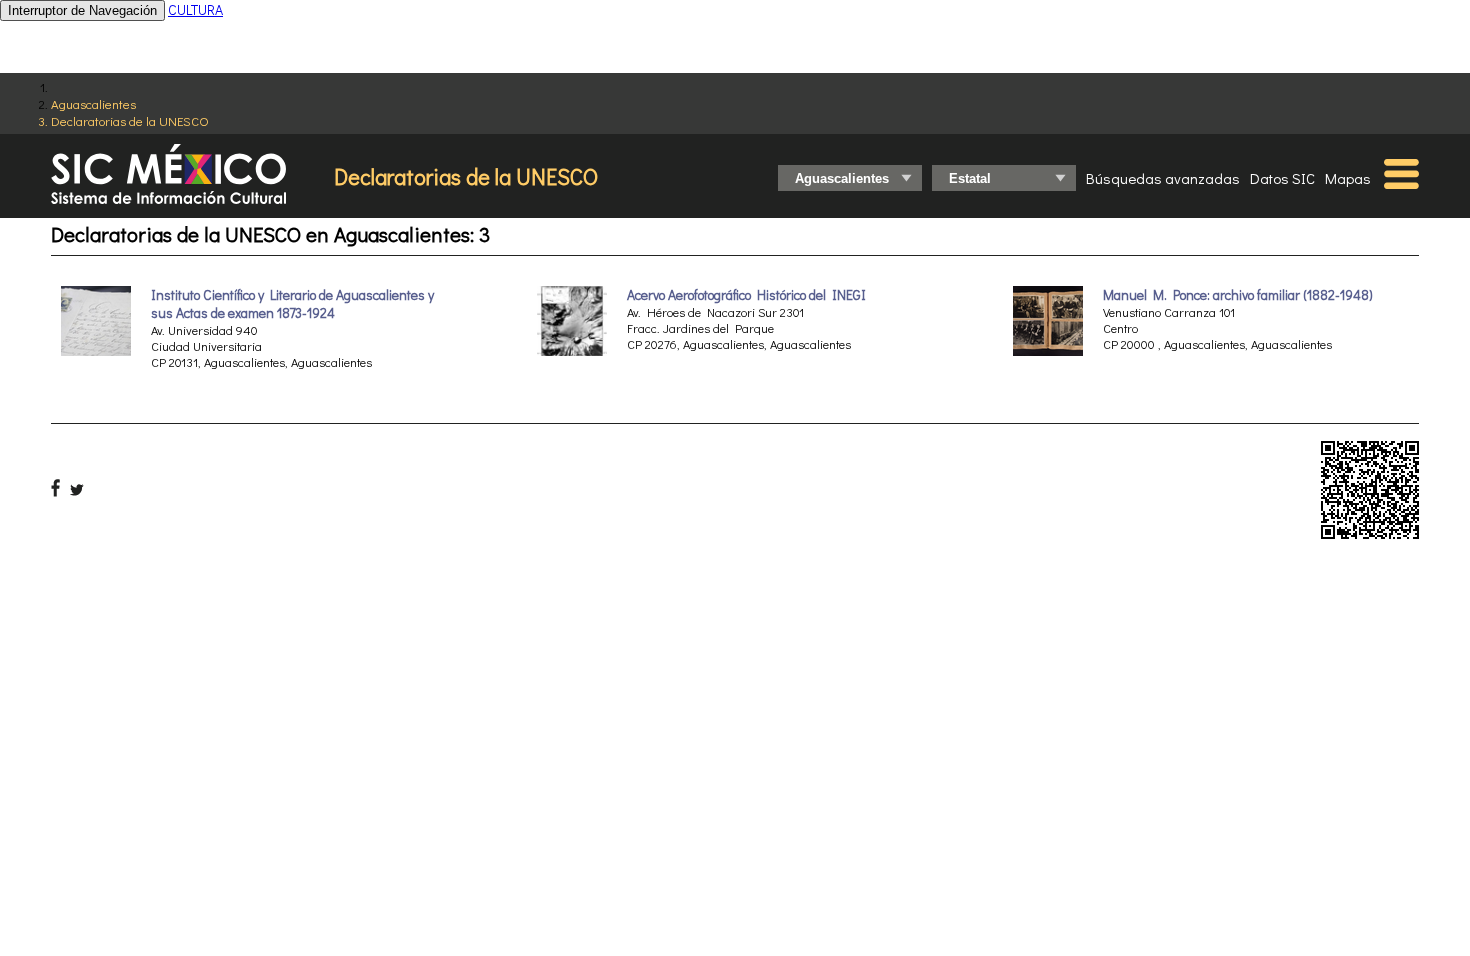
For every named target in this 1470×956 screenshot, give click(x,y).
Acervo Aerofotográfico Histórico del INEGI (746, 295)
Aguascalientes (93, 103)
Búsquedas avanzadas (1163, 178)
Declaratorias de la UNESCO (130, 120)
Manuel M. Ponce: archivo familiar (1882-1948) (1238, 295)
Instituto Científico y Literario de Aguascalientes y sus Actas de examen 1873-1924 (292, 304)
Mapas (1348, 178)
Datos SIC (1282, 178)
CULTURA (195, 9)
